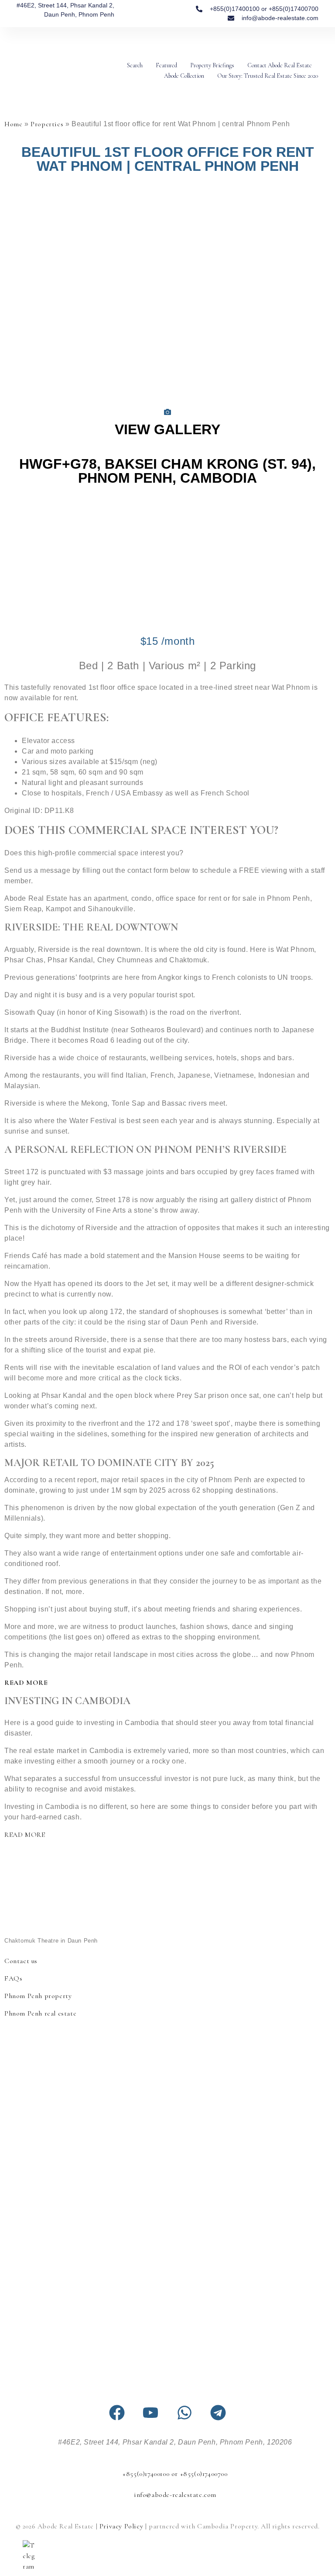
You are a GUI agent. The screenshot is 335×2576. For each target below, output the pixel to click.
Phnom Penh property (38, 1996)
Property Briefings (212, 65)
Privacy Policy (121, 2526)
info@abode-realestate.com (175, 2495)
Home (13, 124)
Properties (47, 124)
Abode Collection (184, 76)
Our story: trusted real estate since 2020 (268, 76)
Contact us (21, 1961)
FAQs (13, 1978)
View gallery (167, 429)
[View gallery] (167, 413)
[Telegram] (218, 2413)
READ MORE (26, 1683)
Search (135, 65)
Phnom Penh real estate (40, 2013)
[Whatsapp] (185, 2413)
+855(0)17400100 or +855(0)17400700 (175, 2474)
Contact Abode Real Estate (280, 65)
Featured (166, 65)
